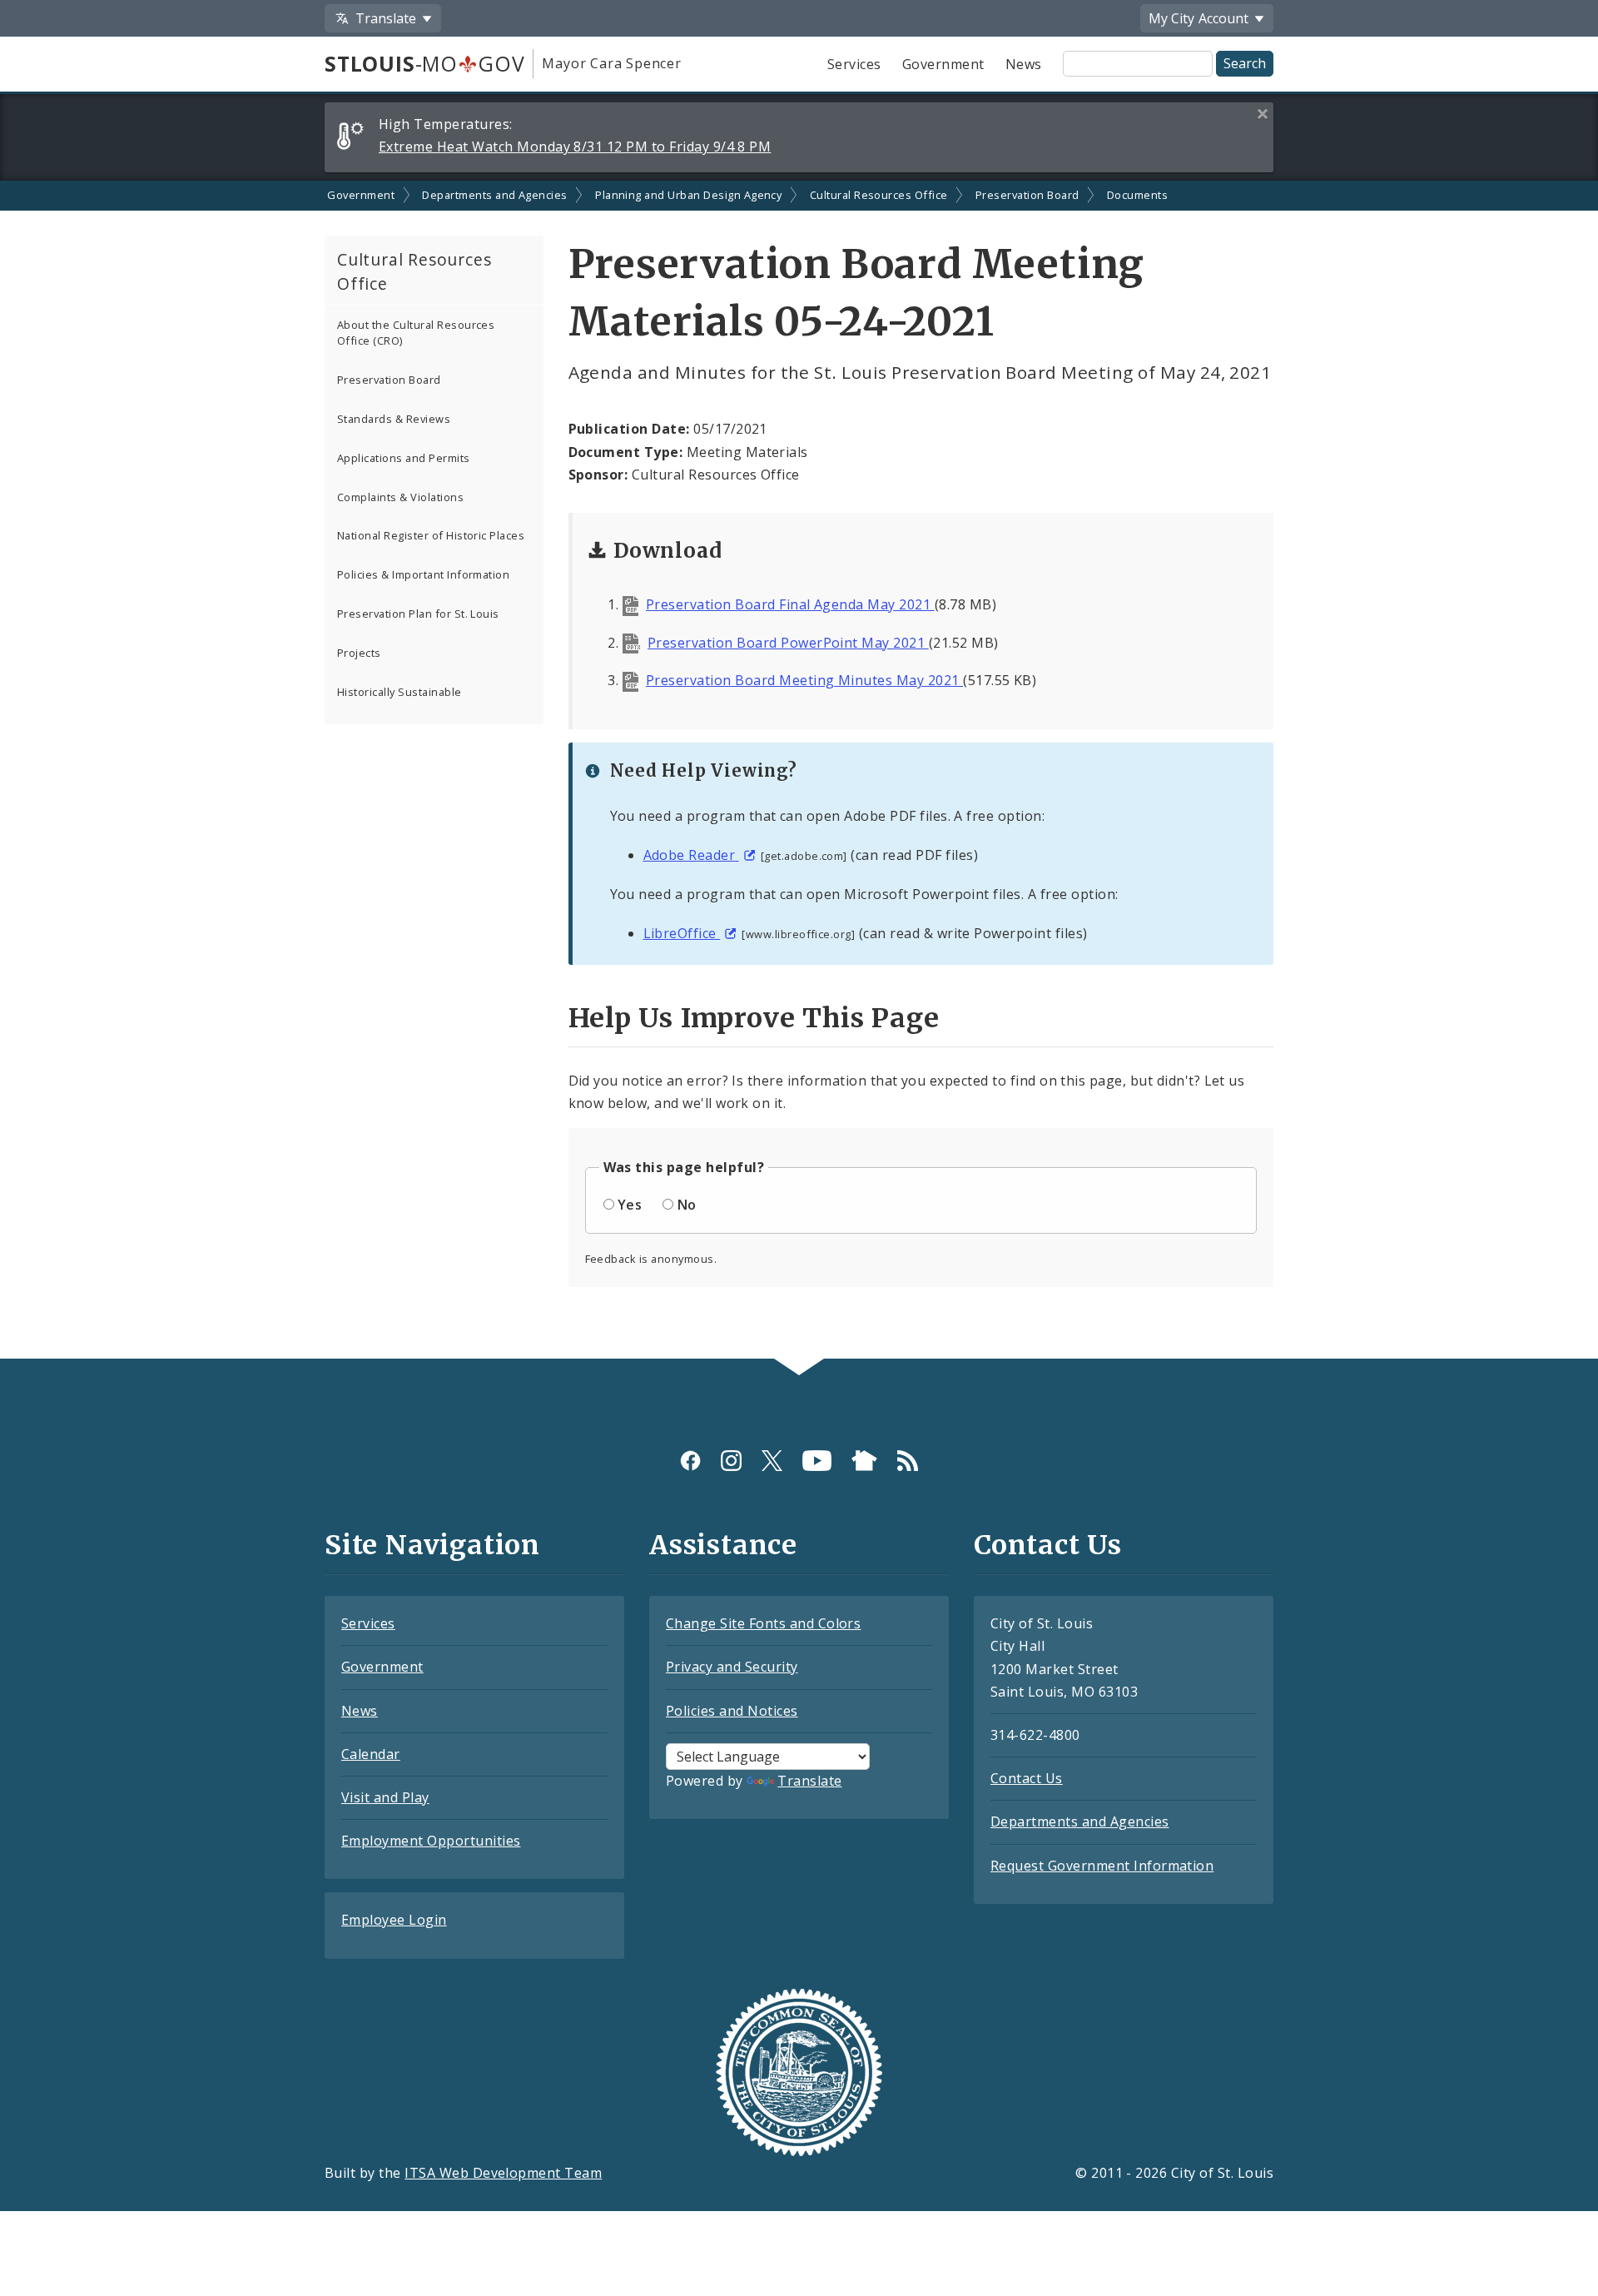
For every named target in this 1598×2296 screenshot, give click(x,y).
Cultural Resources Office (879, 195)
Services (854, 64)
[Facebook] (690, 1461)
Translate (809, 1781)
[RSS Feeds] (908, 1461)
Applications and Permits (404, 458)
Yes (630, 1205)
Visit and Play (385, 1797)
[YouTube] (817, 1461)
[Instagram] (731, 1461)
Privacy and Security (732, 1667)
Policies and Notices (732, 1711)
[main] (799, 770)
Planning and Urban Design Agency (688, 195)
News (1024, 64)
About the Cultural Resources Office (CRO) (416, 333)
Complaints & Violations (400, 497)
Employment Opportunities (431, 1841)
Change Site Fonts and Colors (763, 1623)
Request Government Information (1102, 1866)
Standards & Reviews (394, 419)
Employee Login (394, 1920)
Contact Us (1027, 1778)
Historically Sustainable (399, 692)
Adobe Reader (691, 855)
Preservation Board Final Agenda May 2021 (790, 604)
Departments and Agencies (495, 195)
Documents (1137, 195)
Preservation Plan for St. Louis (418, 614)
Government (943, 64)
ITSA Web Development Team (503, 2173)
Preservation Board (1027, 195)
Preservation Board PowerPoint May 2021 (788, 643)
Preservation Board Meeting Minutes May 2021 (804, 680)
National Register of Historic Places (431, 535)
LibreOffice (682, 933)
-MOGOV (424, 63)
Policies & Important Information (423, 574)
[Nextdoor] (864, 1461)
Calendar (371, 1754)
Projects (359, 653)
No (687, 1205)
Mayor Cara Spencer (611, 63)
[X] (772, 1461)
